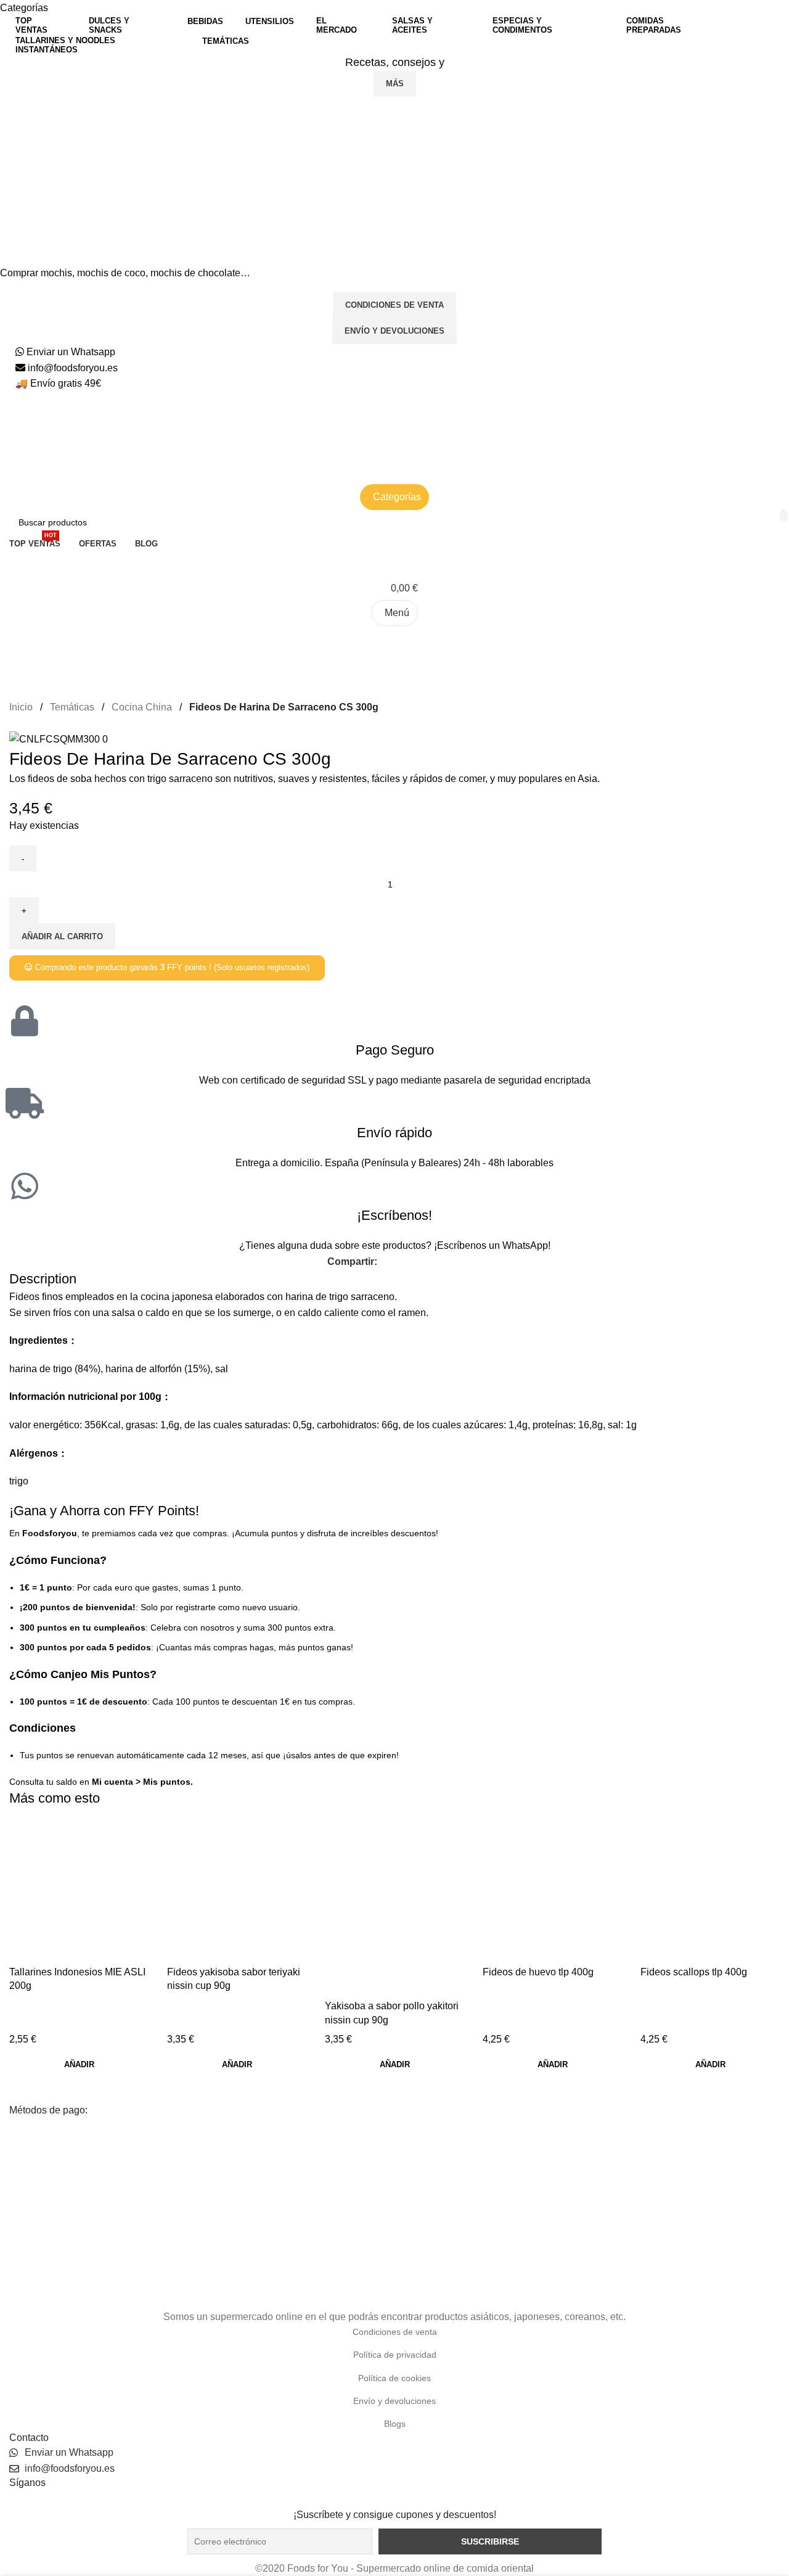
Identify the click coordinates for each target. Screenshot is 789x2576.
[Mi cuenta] (394, 564)
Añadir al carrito (62, 936)
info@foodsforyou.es (72, 368)
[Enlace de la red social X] (399, 1261)
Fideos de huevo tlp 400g (538, 1972)
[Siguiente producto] (40, 724)
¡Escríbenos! (394, 1215)
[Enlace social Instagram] (394, 2499)
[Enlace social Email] (413, 1261)
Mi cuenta (112, 1782)
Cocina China (143, 707)
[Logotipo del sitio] (163, 420)
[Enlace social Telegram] (455, 1261)
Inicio (22, 707)
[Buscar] (394, 638)
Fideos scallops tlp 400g (694, 1972)
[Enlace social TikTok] (410, 2499)
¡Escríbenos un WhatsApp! (492, 1245)
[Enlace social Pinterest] (427, 1261)
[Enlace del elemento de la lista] (394, 2332)
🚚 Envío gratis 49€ (58, 383)
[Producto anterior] (15, 724)
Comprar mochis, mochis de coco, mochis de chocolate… (125, 273)
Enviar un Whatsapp (70, 352)
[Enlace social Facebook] (384, 1261)
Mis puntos (167, 1782)
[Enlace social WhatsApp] (441, 1261)
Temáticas (73, 707)
